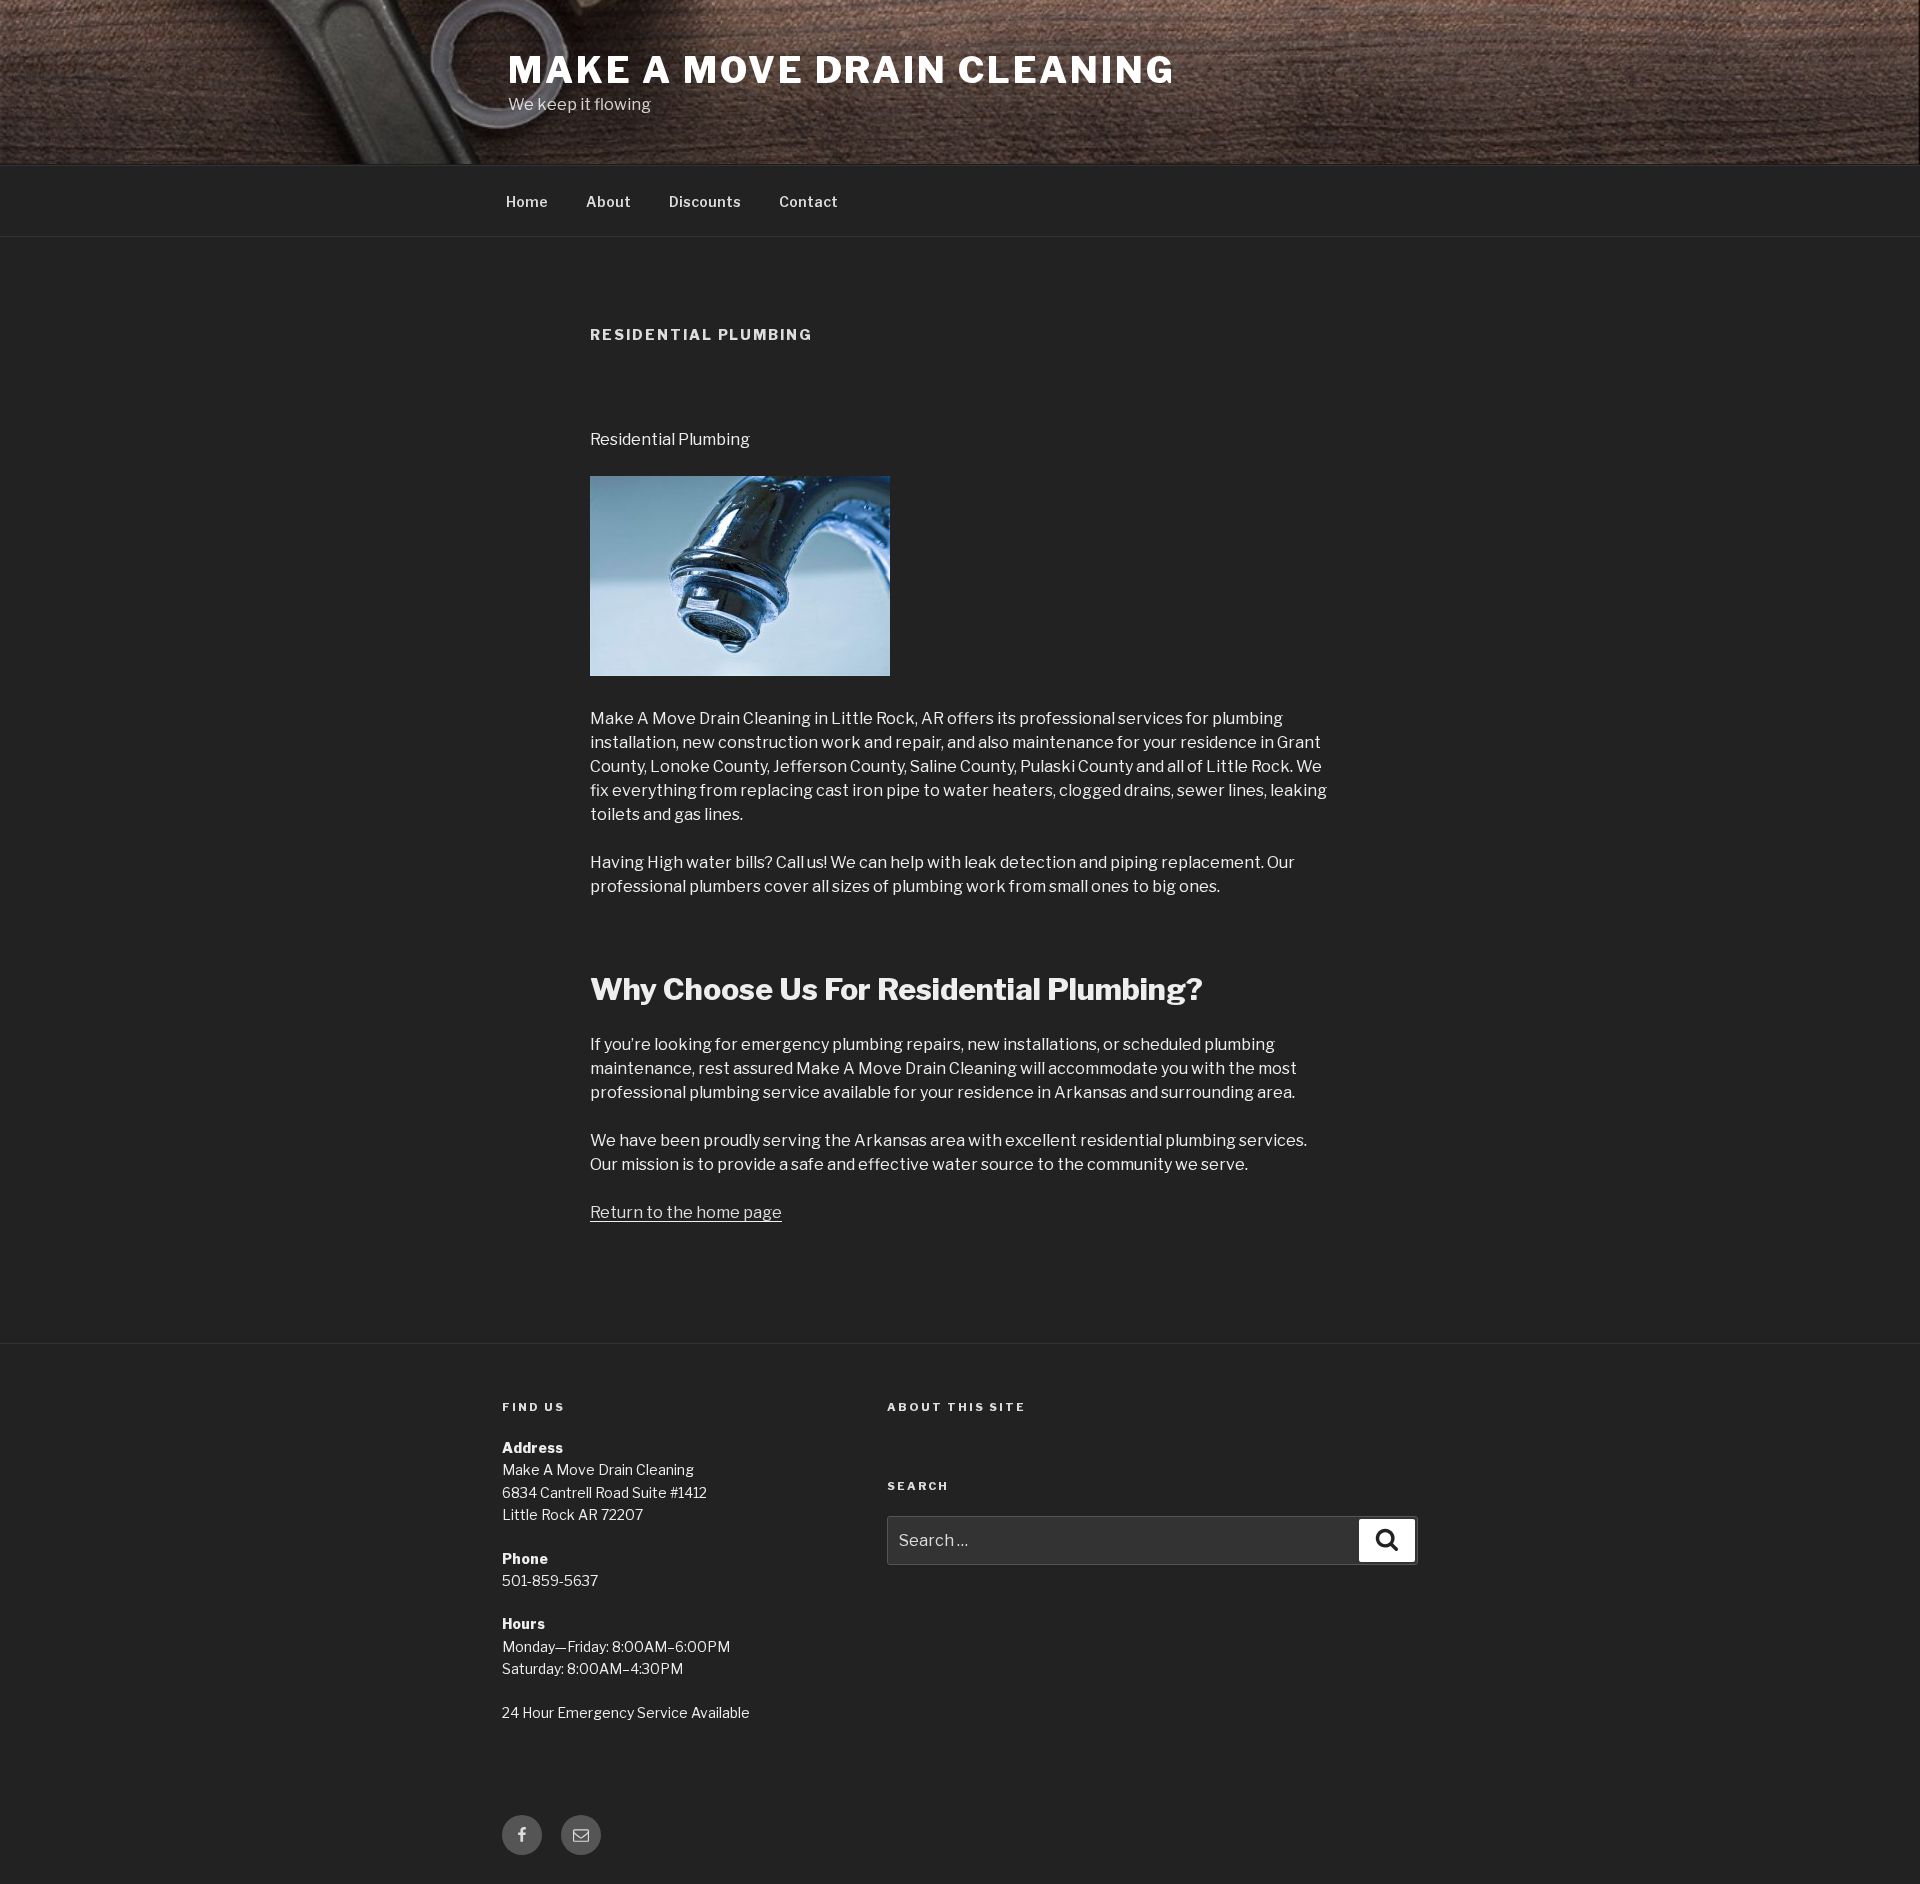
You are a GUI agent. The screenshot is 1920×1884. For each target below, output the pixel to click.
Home (527, 201)
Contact (808, 201)
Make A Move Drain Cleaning (842, 70)
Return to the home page (686, 1212)
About (608, 201)
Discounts (705, 201)
